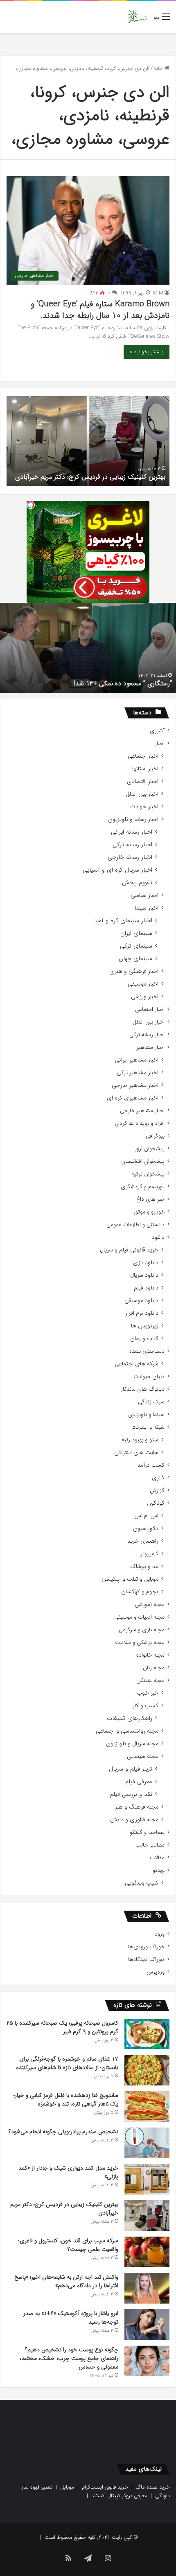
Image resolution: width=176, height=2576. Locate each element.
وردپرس (156, 1972)
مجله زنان (154, 1668)
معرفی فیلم (139, 1782)
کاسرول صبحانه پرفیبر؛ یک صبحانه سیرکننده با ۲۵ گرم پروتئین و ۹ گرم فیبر (62, 2027)
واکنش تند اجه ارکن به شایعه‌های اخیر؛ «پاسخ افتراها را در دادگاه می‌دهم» (66, 2281)
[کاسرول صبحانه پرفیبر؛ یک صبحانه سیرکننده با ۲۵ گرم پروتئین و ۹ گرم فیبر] (147, 2034)
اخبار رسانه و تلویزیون (133, 820)
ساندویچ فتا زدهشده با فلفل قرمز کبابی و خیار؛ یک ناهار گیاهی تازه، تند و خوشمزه (66, 2100)
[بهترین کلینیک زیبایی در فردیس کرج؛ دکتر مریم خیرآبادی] (147, 2216)
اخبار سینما (147, 908)
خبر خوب (148, 1693)
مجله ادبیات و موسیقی (139, 1617)
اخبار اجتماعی (143, 756)
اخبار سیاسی (144, 895)
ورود (160, 1934)
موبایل (67, 2487)
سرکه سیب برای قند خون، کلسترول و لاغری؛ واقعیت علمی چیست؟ (68, 2245)
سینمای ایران (136, 933)
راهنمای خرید (143, 1541)
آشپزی (157, 731)
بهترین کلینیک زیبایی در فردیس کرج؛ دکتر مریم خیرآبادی (90, 477)
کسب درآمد (151, 1465)
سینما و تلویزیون (146, 1415)
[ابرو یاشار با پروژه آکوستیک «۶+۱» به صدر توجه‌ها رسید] (147, 2325)
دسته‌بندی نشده (147, 1351)
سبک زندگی (151, 1402)
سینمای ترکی (136, 946)
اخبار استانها (145, 769)
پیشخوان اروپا (149, 1149)
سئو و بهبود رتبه (140, 1440)
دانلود (158, 1237)
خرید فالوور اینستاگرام (105, 2487)
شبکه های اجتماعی (137, 1364)
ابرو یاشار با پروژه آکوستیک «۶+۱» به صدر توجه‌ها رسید (71, 2318)
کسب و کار (146, 1706)
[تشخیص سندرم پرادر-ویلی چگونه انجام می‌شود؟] (147, 2143)
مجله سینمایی (143, 1756)
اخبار (160, 744)
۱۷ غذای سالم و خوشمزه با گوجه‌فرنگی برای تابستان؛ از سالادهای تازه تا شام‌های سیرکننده (67, 2063)
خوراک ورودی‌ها (146, 1947)
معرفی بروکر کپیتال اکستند (119, 2496)
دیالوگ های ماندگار (143, 1389)
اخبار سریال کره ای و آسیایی (117, 870)
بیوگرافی (155, 1136)
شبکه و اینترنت (148, 1427)
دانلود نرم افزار (142, 1313)
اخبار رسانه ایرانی (132, 832)
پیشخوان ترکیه (148, 1174)
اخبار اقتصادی (143, 782)
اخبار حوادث (144, 807)
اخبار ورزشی (145, 997)
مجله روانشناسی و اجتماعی (127, 1731)
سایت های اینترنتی (136, 1453)
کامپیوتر (149, 1554)
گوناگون (156, 1503)
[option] (88, 441)
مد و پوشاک (144, 1567)
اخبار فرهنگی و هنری (134, 971)
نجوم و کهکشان (140, 1592)
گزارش (157, 1491)
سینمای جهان (135, 959)
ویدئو (159, 1870)
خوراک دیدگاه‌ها (146, 1959)
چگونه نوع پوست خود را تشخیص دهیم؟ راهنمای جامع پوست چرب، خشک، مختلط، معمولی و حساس (69, 2358)
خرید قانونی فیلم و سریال (129, 1250)
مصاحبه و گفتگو (147, 1832)
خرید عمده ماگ (153, 2487)
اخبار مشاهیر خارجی (135, 1085)
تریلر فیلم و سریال (131, 1769)
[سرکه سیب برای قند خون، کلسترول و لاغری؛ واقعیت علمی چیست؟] (147, 2252)
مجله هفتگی (150, 1681)
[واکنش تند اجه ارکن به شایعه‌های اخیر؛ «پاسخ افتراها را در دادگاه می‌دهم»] (147, 2288)
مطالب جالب (150, 1845)
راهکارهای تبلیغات (130, 1718)
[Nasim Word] (137, 17)
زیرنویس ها (145, 1326)
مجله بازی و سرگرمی (142, 1630)
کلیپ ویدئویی (142, 1883)
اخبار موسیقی (143, 984)
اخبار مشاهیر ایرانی (137, 1060)
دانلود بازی (146, 1263)
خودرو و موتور (149, 1212)
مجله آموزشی (150, 1605)
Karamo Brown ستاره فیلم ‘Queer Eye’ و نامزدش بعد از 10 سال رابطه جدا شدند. (100, 310)
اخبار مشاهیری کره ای (133, 1098)
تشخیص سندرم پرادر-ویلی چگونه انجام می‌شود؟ (63, 2132)
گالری (158, 1478)
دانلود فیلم (146, 1288)
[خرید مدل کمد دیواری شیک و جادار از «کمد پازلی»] (147, 2179)
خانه (159, 68)
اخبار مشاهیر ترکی (138, 1073)
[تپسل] (31, 505)
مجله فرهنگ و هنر (137, 1807)
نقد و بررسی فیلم (131, 1794)
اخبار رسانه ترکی (132, 845)
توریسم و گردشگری (143, 1187)
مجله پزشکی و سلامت (140, 1643)
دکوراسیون (146, 1529)
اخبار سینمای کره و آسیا (123, 921)
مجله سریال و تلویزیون (132, 1744)
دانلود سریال (144, 1275)
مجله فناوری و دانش (134, 1820)
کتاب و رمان (144, 1339)
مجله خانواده (150, 1655)
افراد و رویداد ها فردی (140, 1123)
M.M (158, 293)
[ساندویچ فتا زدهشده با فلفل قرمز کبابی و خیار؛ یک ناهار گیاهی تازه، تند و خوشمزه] (147, 2107)
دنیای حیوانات (149, 1377)
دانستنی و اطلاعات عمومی (135, 1225)
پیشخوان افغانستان (143, 1161)
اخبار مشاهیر (150, 1047)
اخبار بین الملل (142, 794)
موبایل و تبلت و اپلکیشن (130, 1579)
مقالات (157, 1858)
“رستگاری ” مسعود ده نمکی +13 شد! (123, 684)
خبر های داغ (150, 1199)
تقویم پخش (137, 883)
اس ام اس (146, 1516)
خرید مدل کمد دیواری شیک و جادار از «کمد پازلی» (68, 2172)
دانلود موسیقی (141, 1301)
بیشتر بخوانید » (147, 352)
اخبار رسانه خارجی (130, 858)
